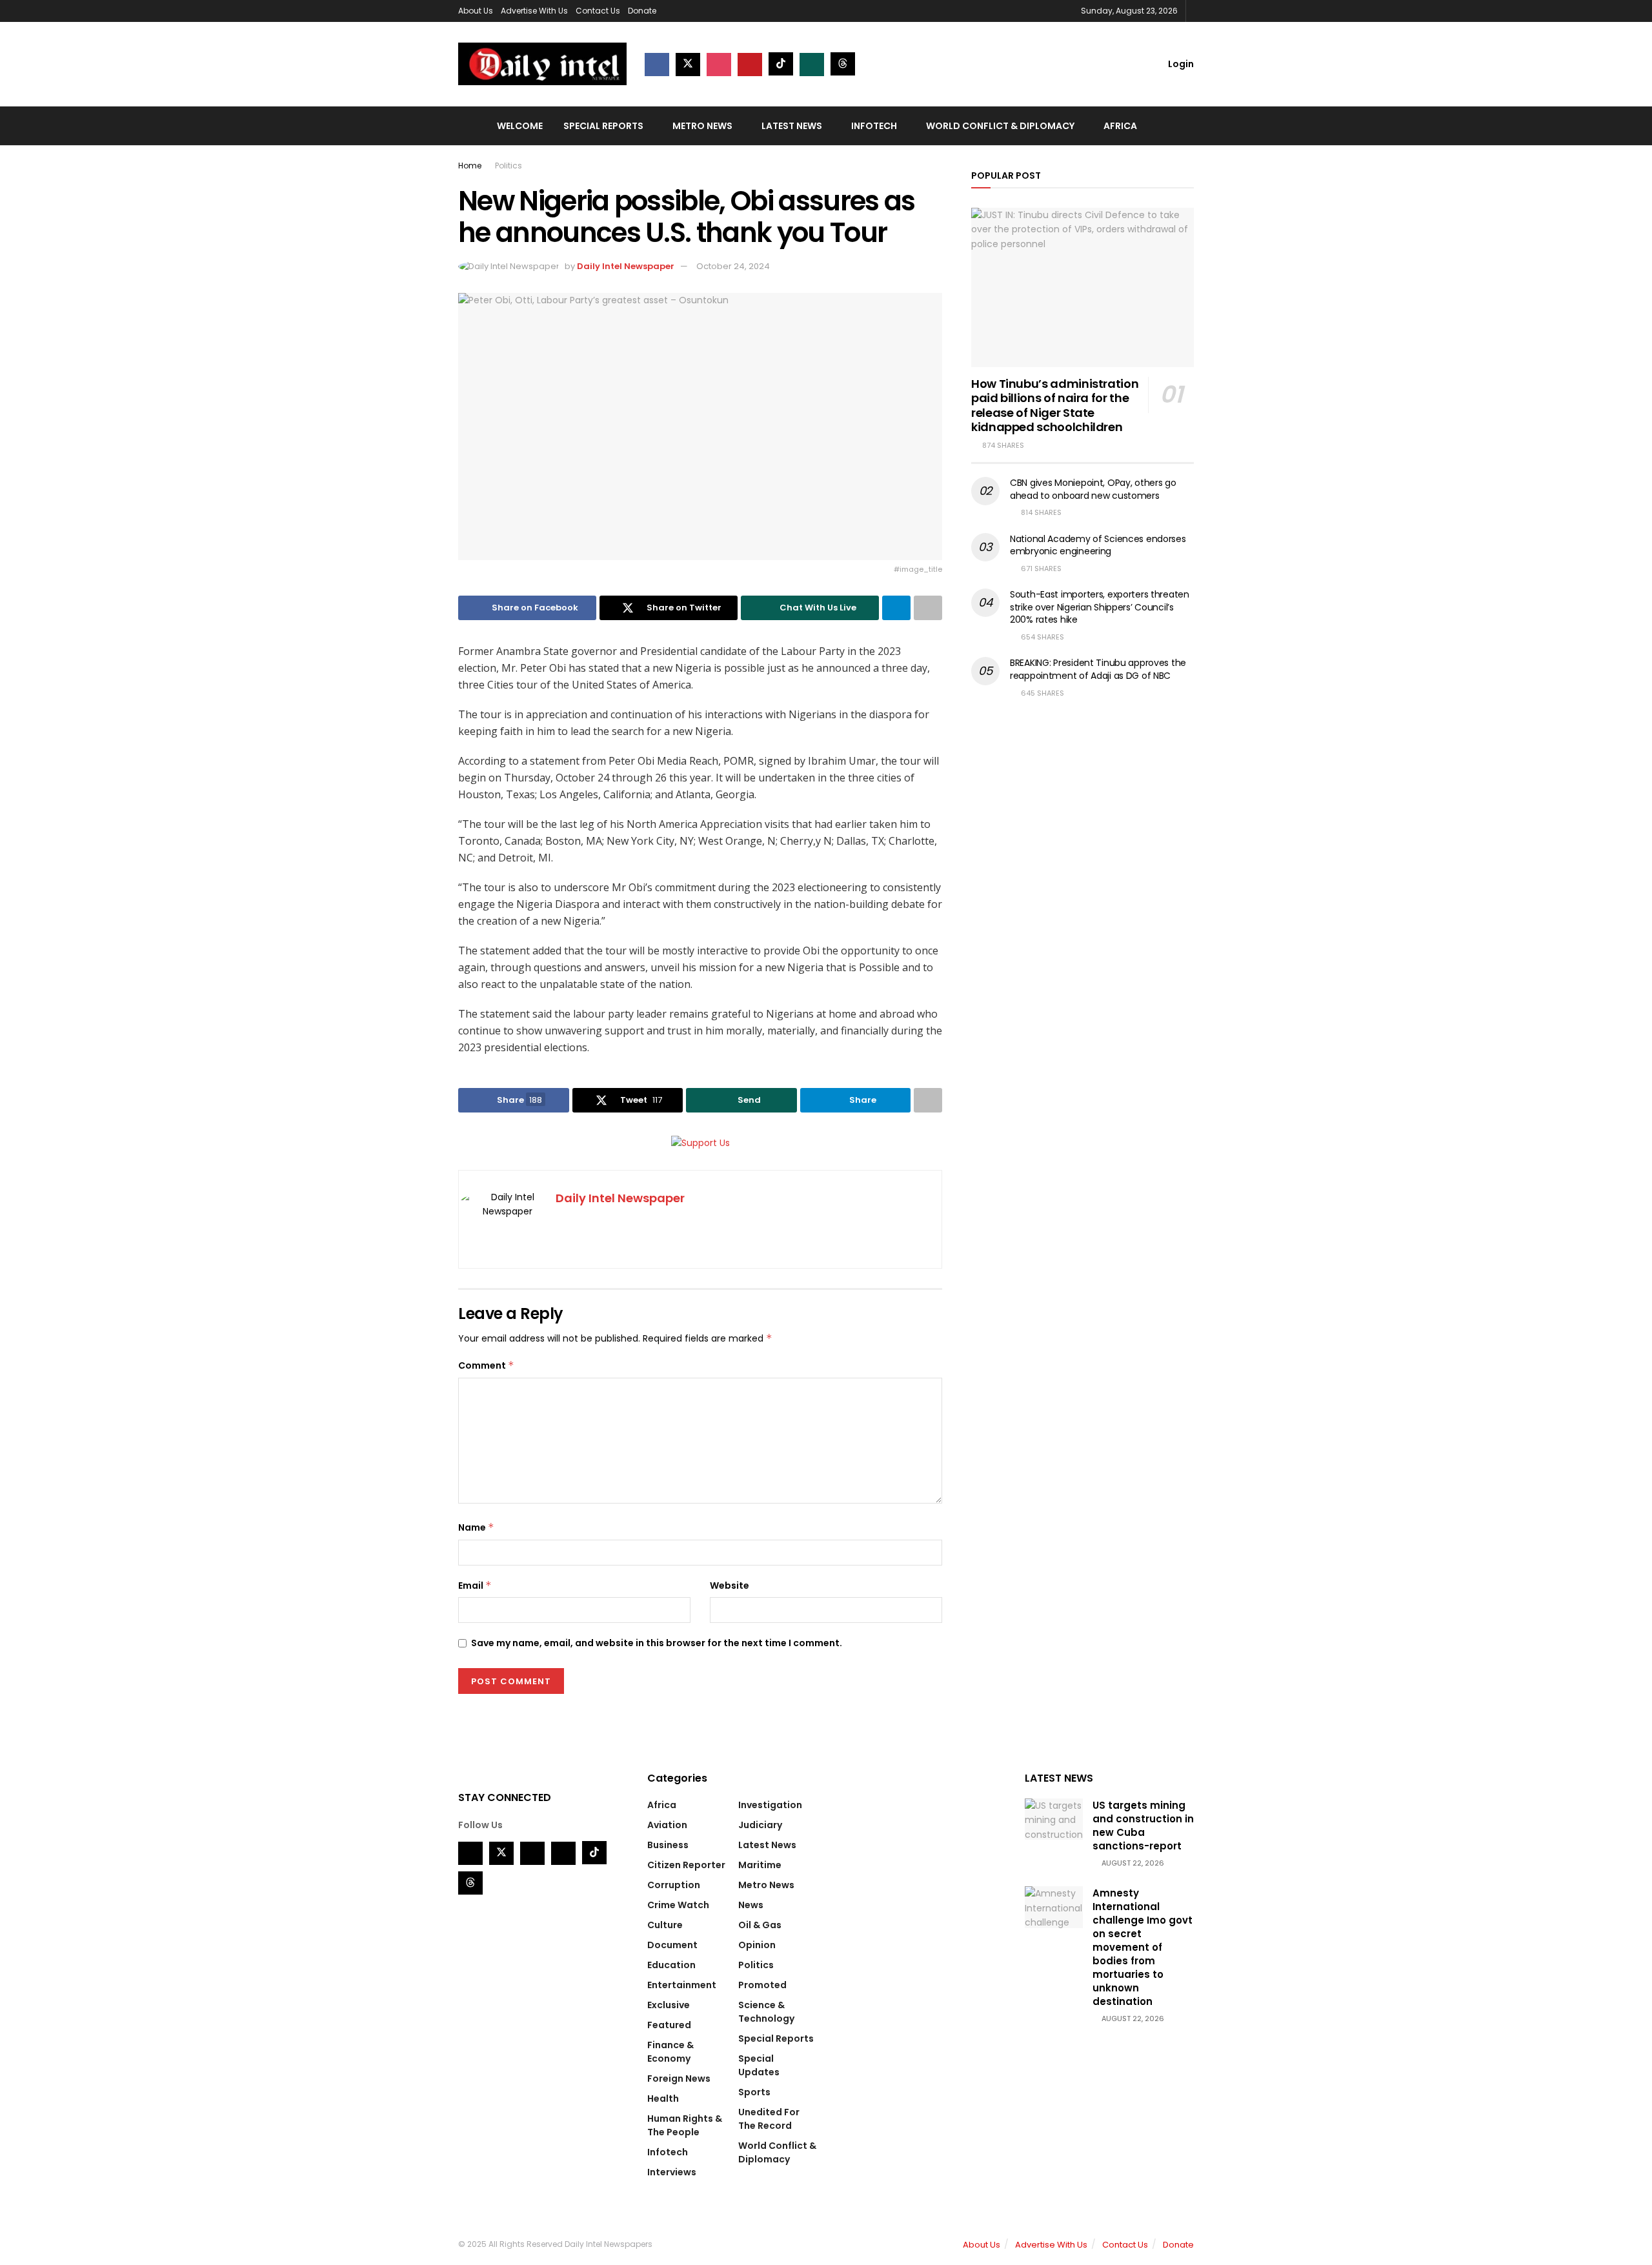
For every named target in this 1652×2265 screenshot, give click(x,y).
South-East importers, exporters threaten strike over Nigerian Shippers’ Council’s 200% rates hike (1100, 607)
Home (470, 166)
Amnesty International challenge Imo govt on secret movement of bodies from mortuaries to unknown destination (1143, 1947)
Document (672, 1945)
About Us (476, 11)
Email (475, 1585)
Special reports (603, 126)
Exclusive (669, 2005)
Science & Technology (766, 2012)
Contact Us (598, 11)
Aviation (667, 1825)
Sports (754, 2092)
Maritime (760, 1865)
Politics (509, 166)
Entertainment (682, 1985)
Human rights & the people (685, 2125)
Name (476, 1527)
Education (671, 1965)
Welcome (520, 126)
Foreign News (679, 2079)
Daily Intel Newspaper (626, 266)
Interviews (672, 2172)
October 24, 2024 (733, 266)
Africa (1120, 126)
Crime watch (678, 1905)
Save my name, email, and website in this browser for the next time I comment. (657, 1643)
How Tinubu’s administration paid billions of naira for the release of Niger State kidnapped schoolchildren (1055, 406)
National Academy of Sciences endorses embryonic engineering (1098, 545)
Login (1180, 64)
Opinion (757, 1945)
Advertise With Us (534, 11)
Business (668, 1845)
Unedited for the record (769, 2119)
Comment (486, 1365)
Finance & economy (670, 2052)
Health (663, 2099)
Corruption (674, 1885)
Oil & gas (760, 1925)
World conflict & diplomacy (1000, 126)
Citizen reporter (686, 1865)
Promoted (762, 1985)
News (751, 1905)
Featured (669, 2025)
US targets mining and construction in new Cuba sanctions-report (1143, 1826)
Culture (665, 1925)
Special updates (759, 2065)
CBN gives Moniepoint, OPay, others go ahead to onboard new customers (1093, 489)
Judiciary (760, 1825)
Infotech (874, 126)
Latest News (792, 126)
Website (730, 1585)
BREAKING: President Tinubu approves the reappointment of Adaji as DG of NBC (1098, 669)
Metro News (702, 126)
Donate (642, 11)
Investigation (770, 1805)
